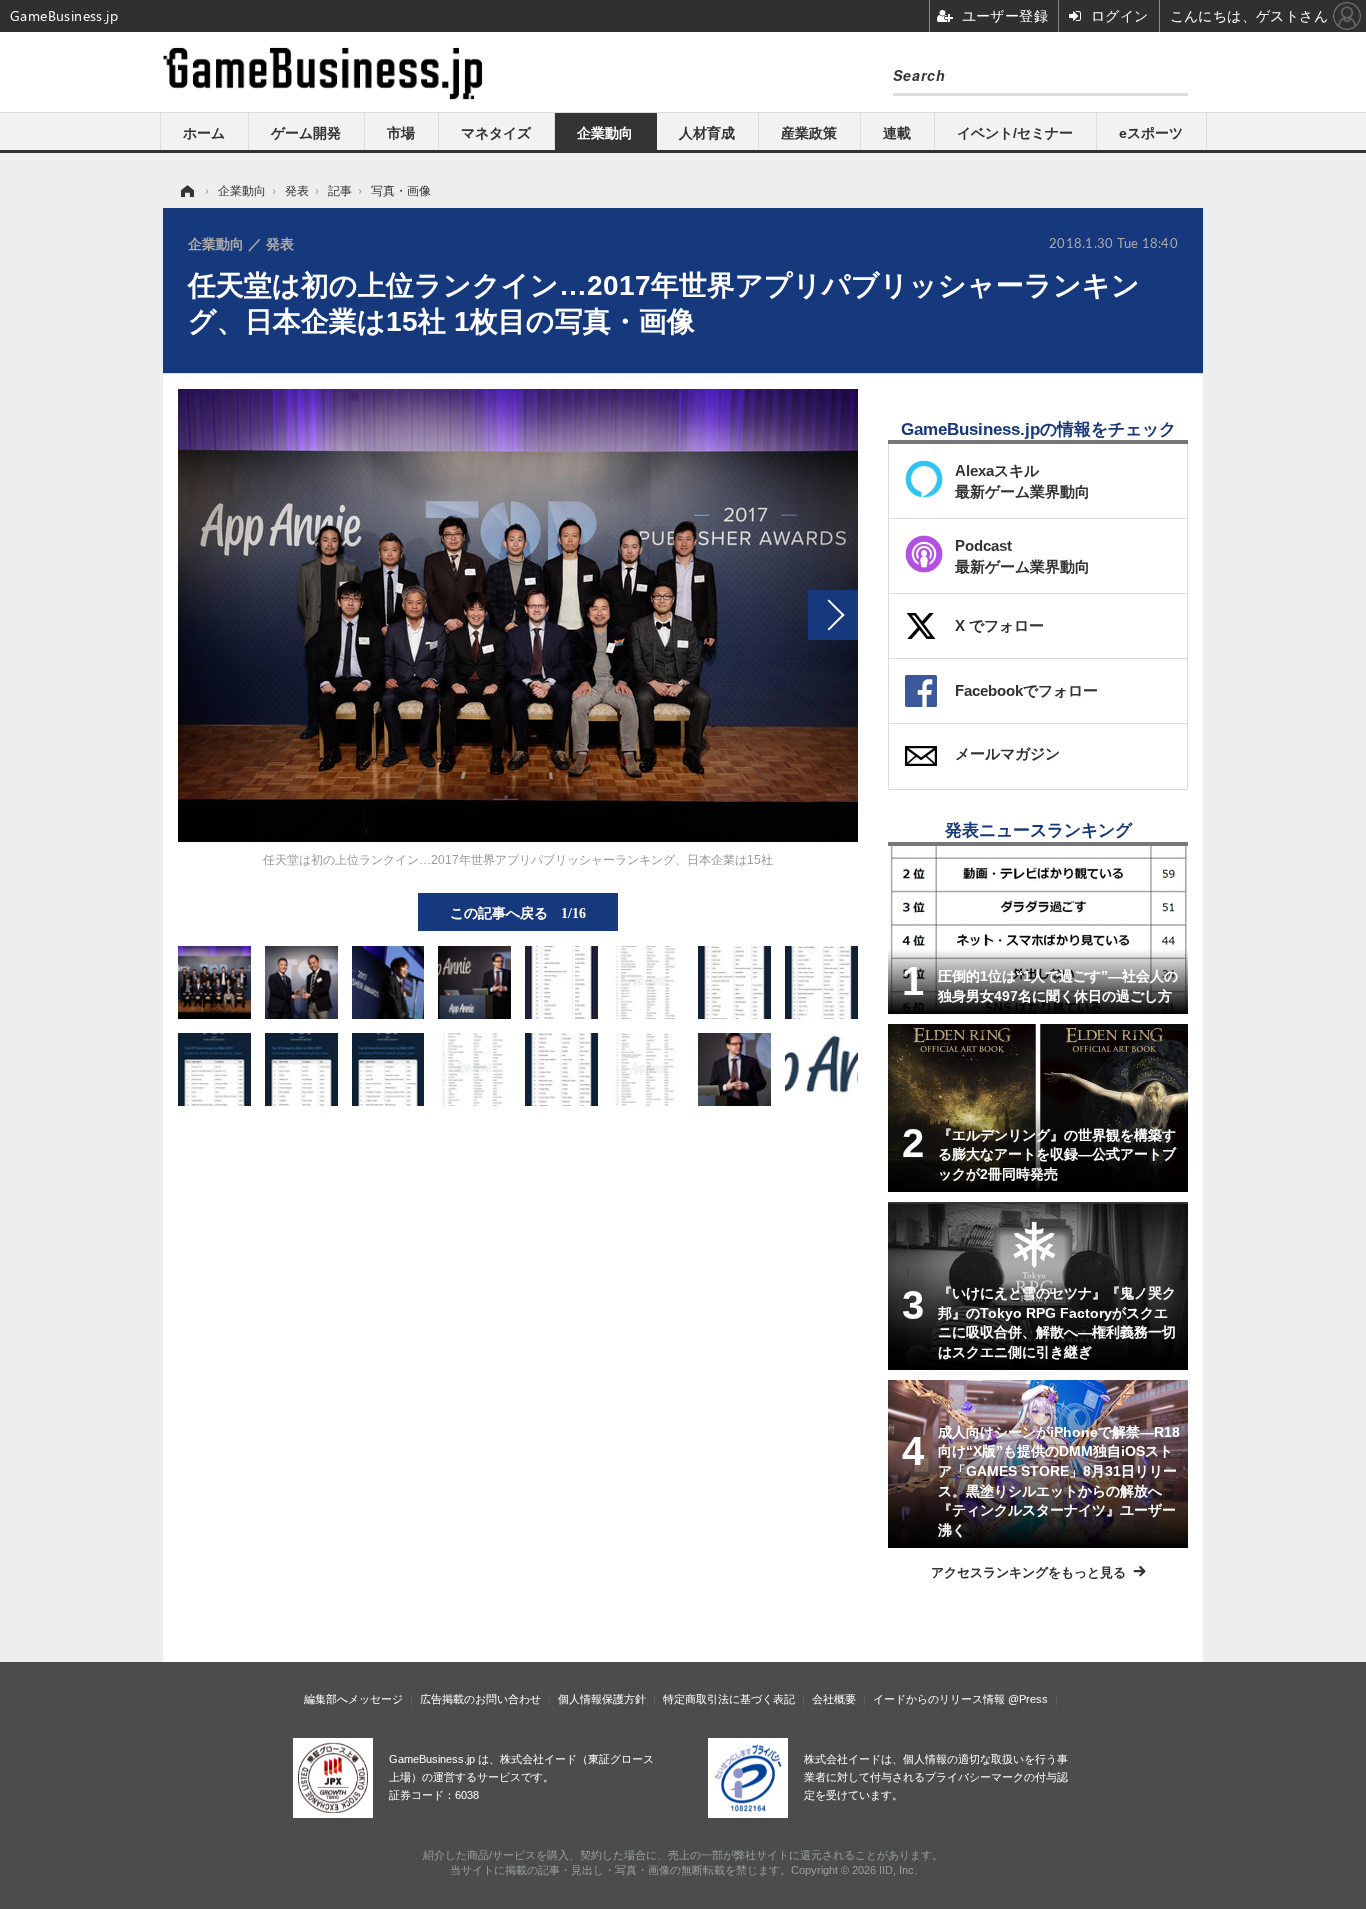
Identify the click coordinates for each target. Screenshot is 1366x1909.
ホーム (204, 133)
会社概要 (834, 1699)
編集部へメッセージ (353, 1699)
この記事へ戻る (518, 912)
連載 (897, 133)
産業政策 (809, 133)
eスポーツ (1151, 133)
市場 (401, 133)
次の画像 (833, 615)
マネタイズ (496, 133)
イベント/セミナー (1015, 133)
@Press (1028, 1699)
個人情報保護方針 (602, 1699)
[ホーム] (186, 191)
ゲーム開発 (306, 133)
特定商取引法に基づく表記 (729, 1699)
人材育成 (707, 133)
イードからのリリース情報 (939, 1699)
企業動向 (605, 133)
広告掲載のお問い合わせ (480, 1699)
